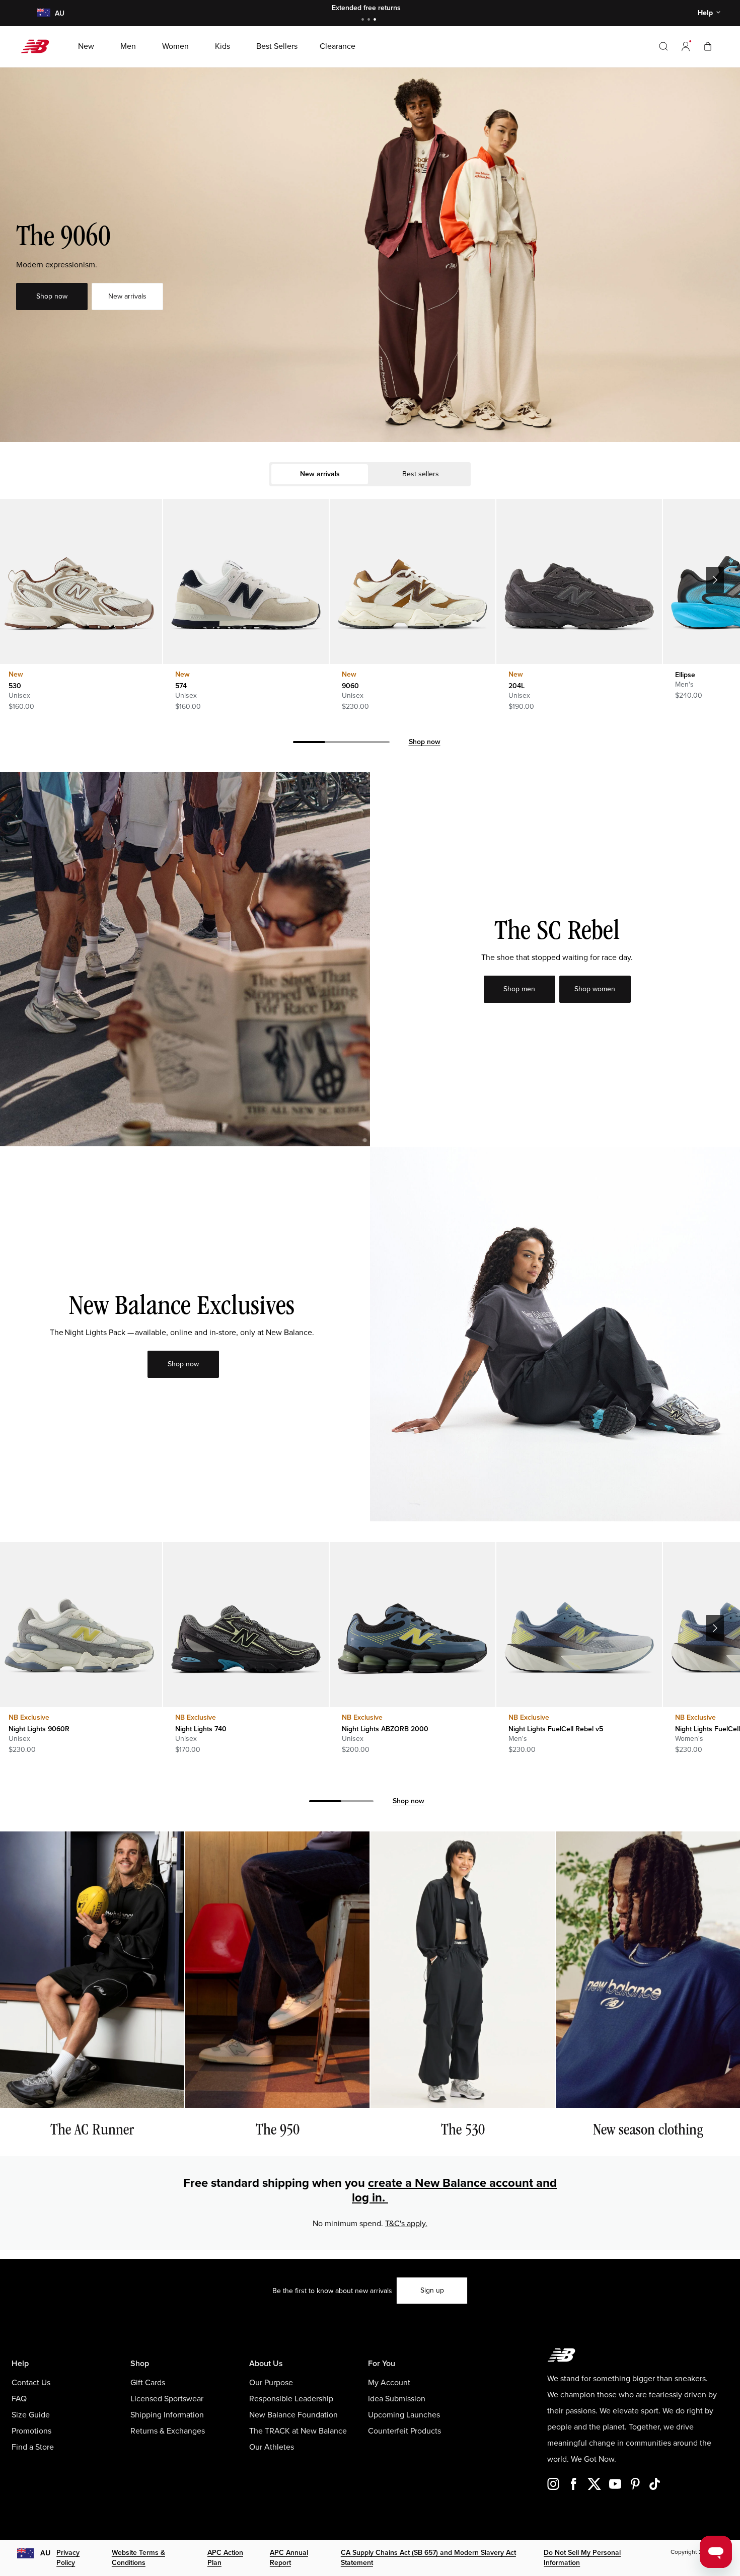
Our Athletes (272, 2447)
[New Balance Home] (39, 46)
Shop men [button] (519, 989)
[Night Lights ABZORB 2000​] (412, 1625)
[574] (246, 581)
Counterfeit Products (404, 2431)
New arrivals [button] (127, 296)
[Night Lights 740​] (246, 1625)
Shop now (425, 742)
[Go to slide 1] (364, 20)
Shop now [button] (52, 296)
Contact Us (31, 2383)
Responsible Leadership (291, 2399)
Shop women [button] (595, 989)
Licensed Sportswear (167, 2399)
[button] (686, 46)
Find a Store (33, 2447)
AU (45, 2553)
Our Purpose (271, 2383)
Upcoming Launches (404, 2415)
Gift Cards (148, 2383)
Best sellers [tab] (421, 474)
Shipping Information (167, 2415)
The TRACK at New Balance (298, 2431)
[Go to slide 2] (370, 20)
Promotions (31, 2431)
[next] (715, 580)
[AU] (43, 13)
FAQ (19, 2399)
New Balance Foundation (293, 2415)
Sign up (432, 2290)
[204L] (579, 581)
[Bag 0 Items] (708, 46)
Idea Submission (397, 2399)
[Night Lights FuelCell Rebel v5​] (579, 1625)
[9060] (412, 581)
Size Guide (31, 2415)
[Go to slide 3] (376, 20)
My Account (389, 2383)
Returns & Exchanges (168, 2431)
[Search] (663, 46)
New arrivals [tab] (320, 474)
